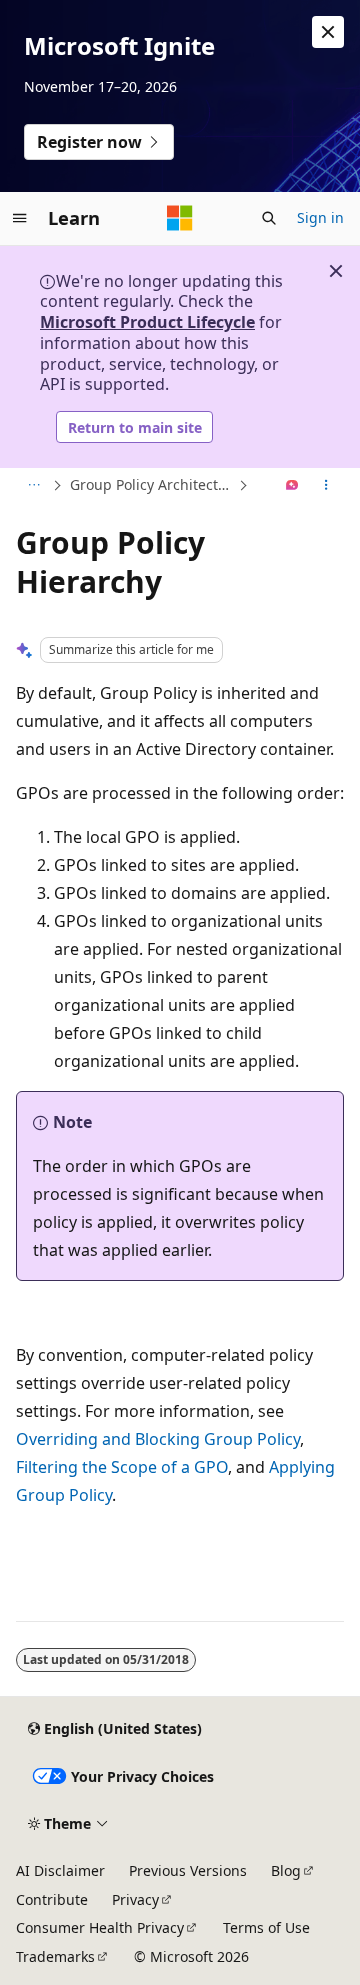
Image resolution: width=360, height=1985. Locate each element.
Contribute (52, 1899)
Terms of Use (266, 1927)
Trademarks (55, 1956)
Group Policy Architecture (152, 484)
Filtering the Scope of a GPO (122, 1467)
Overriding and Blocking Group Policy (158, 1439)
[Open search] (269, 218)
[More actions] (326, 486)
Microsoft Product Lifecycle (147, 322)
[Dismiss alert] (328, 32)
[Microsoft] (180, 218)
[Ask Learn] (292, 486)
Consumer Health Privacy (100, 1927)
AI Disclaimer (60, 1870)
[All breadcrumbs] (33, 486)
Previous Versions (188, 1870)
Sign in (320, 217)
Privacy (135, 1899)
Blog (286, 1870)
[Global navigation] (20, 218)
